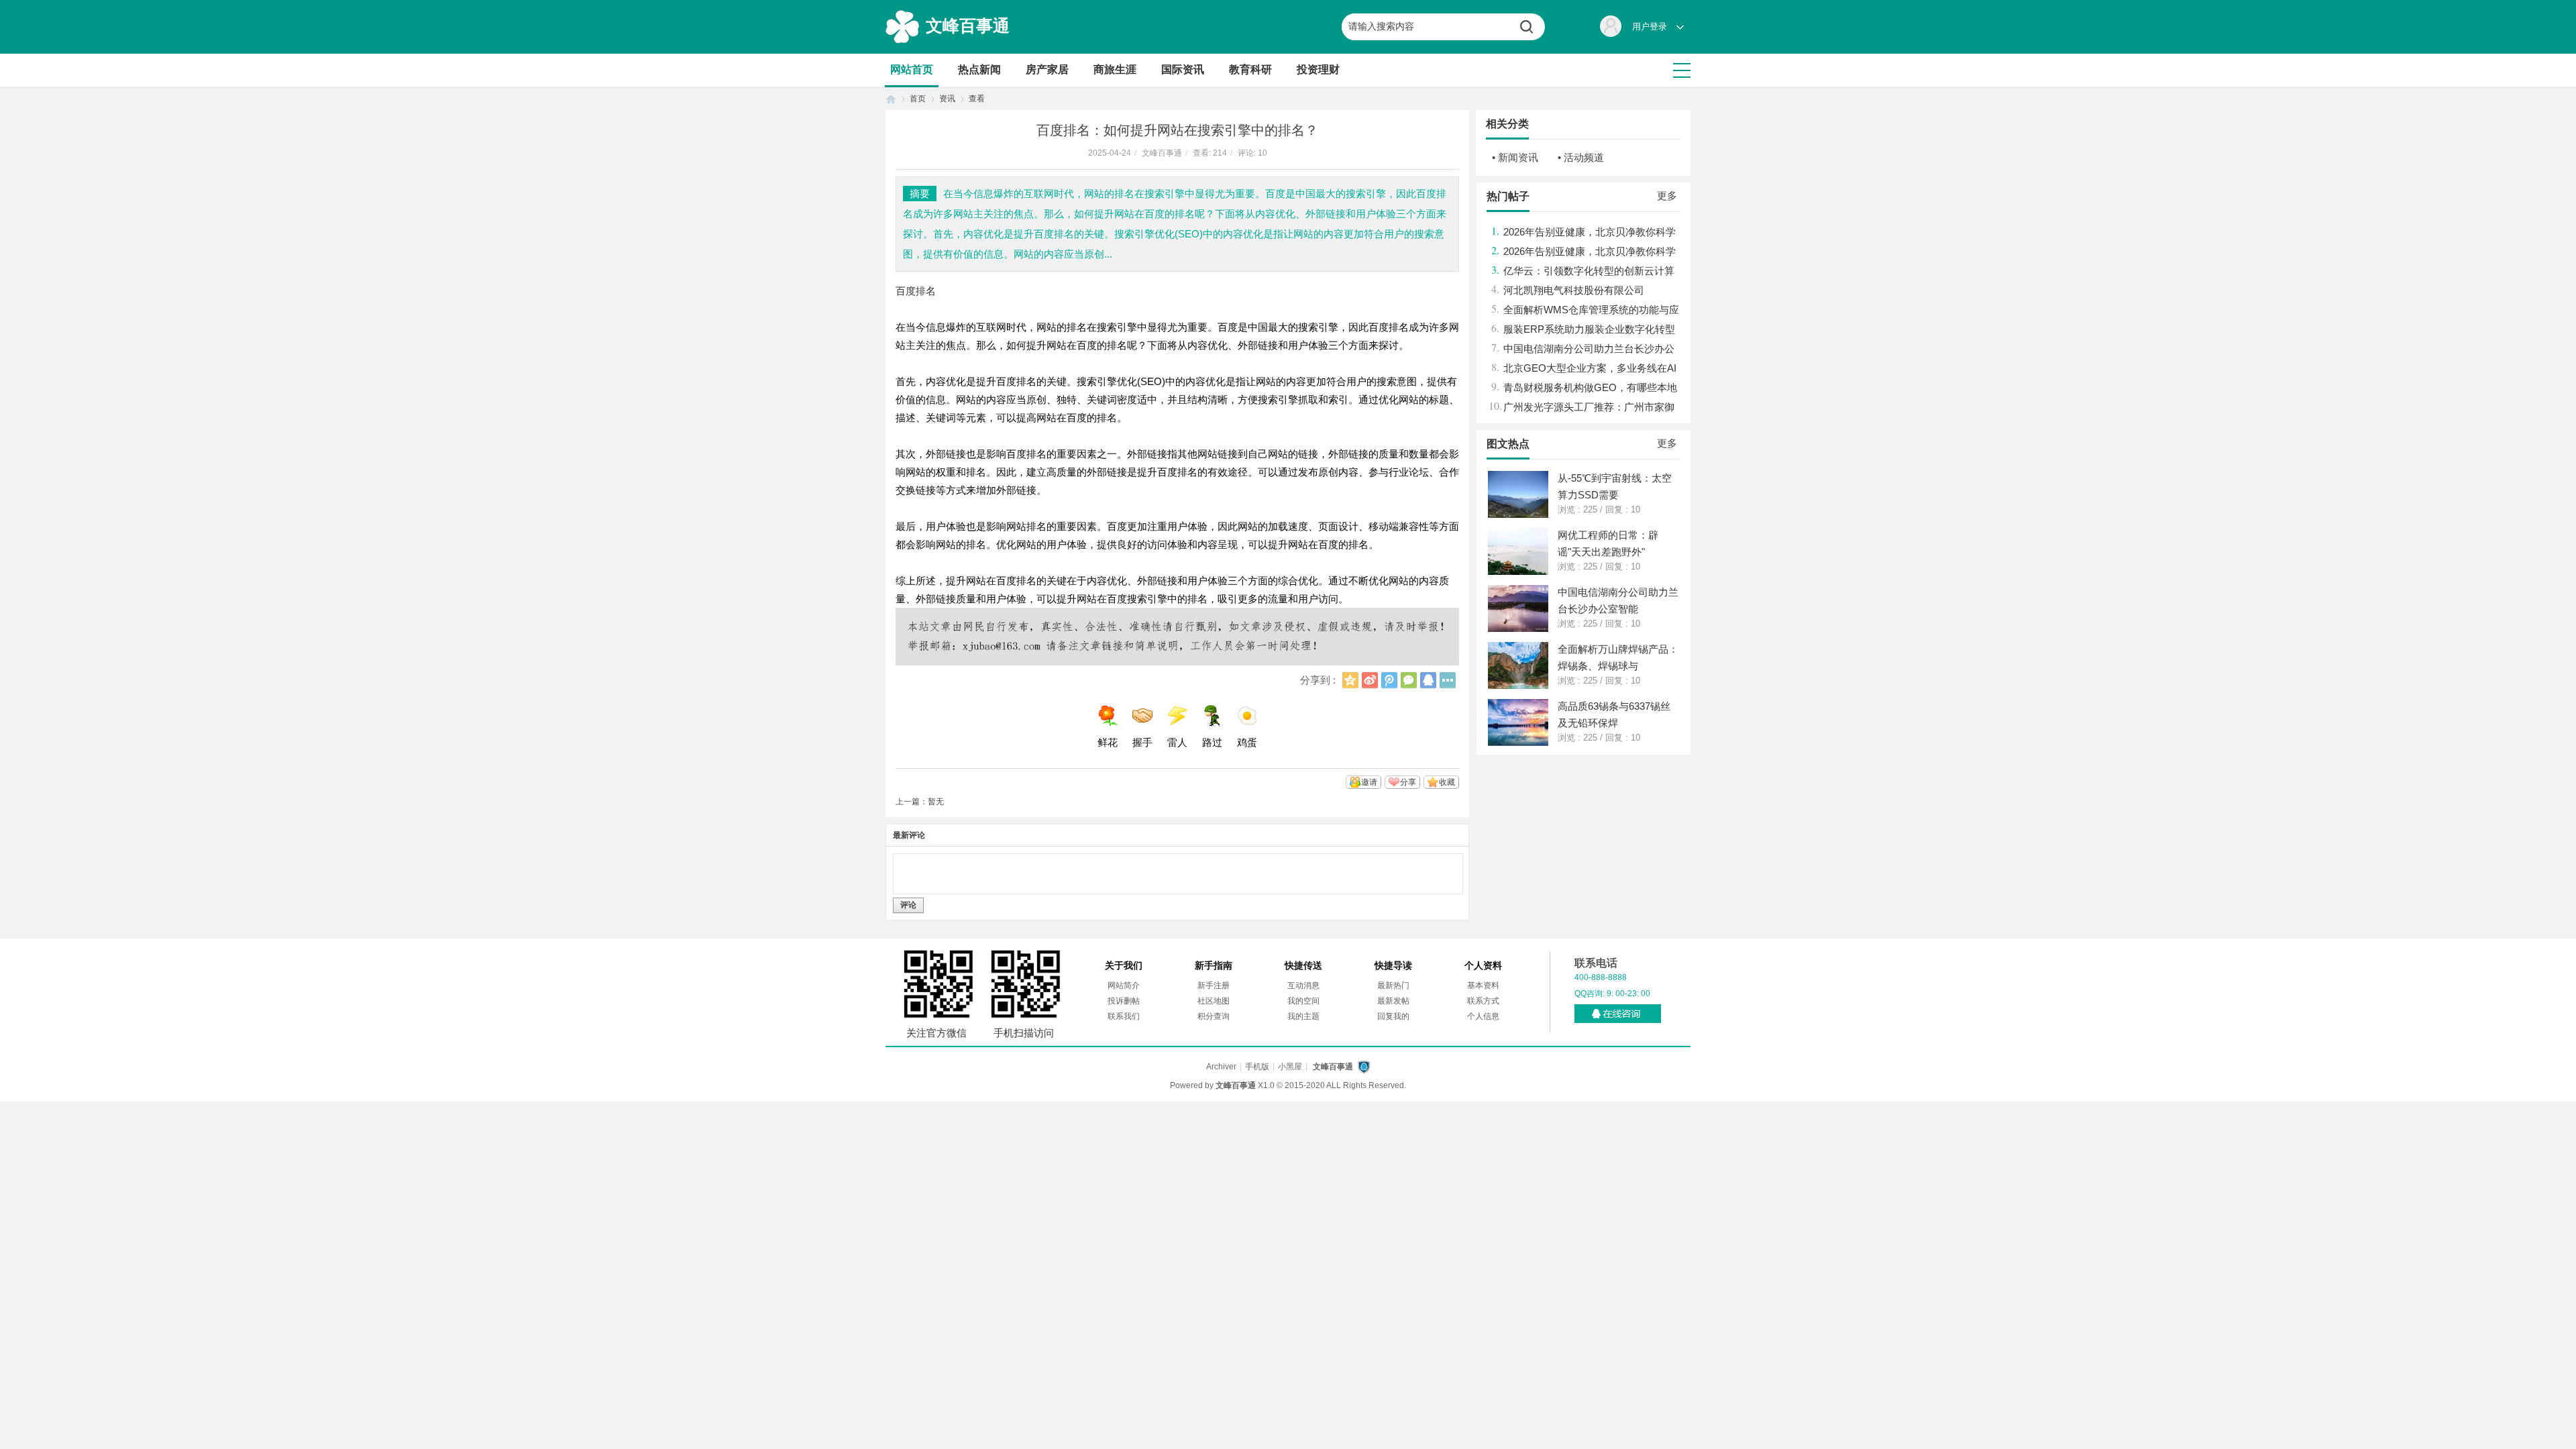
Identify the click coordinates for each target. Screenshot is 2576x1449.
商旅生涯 (1115, 69)
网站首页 (912, 69)
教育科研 (1250, 69)
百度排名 (916, 291)
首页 (891, 99)
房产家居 (1047, 69)
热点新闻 (979, 69)
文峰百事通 (968, 25)
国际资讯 (1183, 69)
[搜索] (1532, 27)
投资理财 (1318, 69)
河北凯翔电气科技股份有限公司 (1574, 290)
